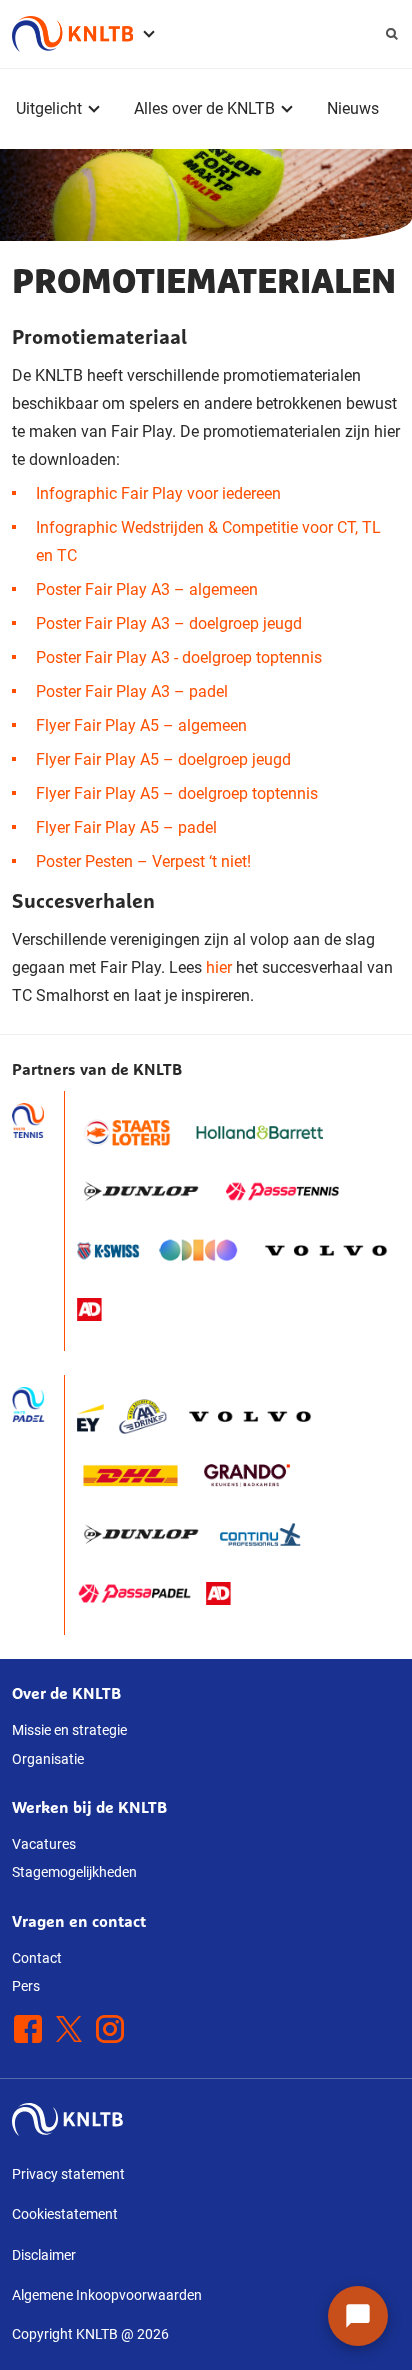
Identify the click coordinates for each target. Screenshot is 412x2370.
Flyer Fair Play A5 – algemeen (141, 725)
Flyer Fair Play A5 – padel (126, 827)
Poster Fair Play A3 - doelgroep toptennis (179, 657)
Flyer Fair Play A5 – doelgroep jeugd (163, 759)
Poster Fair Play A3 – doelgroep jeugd (169, 623)
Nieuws (353, 108)
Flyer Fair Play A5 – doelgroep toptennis (177, 793)
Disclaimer (44, 2255)
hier (219, 967)
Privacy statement (68, 2174)
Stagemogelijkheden (74, 1872)
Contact (37, 1958)
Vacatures (44, 1844)
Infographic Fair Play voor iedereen (158, 493)
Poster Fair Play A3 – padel (132, 691)
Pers (26, 1986)
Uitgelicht (49, 108)
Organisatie (48, 1759)
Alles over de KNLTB (204, 108)
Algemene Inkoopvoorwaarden (107, 2295)
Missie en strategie (69, 1730)
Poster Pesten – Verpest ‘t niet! (143, 861)
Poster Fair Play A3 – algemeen (147, 589)
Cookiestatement (65, 2214)
